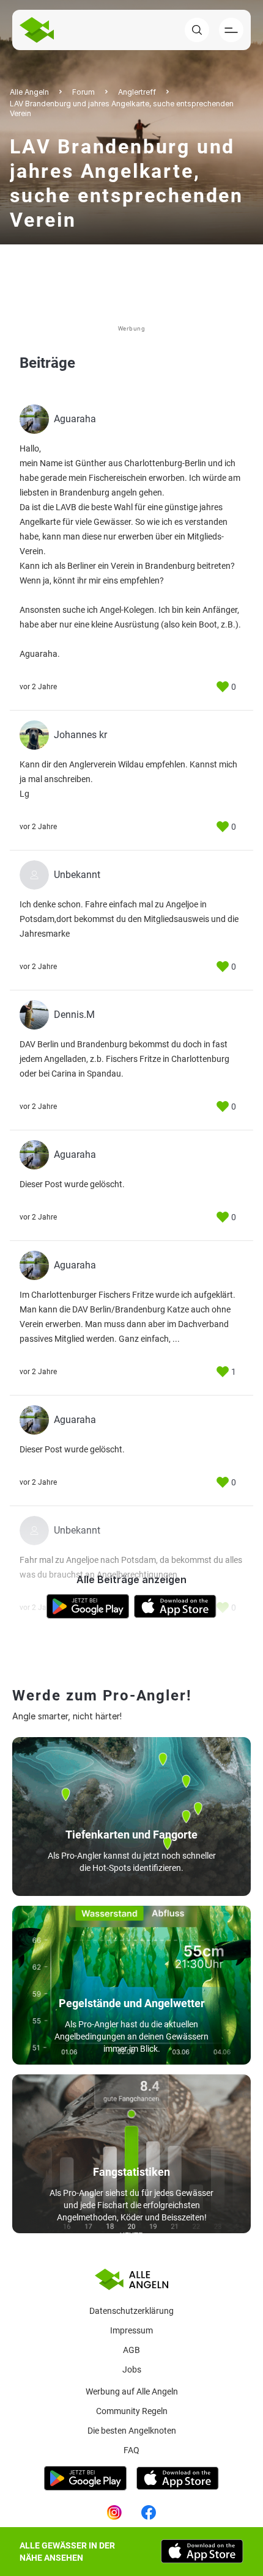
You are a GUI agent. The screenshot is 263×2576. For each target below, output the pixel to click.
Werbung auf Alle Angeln (132, 2391)
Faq (131, 2450)
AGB (131, 2350)
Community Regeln (132, 2411)
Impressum (131, 2330)
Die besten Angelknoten (132, 2431)
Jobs (132, 2369)
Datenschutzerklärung (131, 2311)
